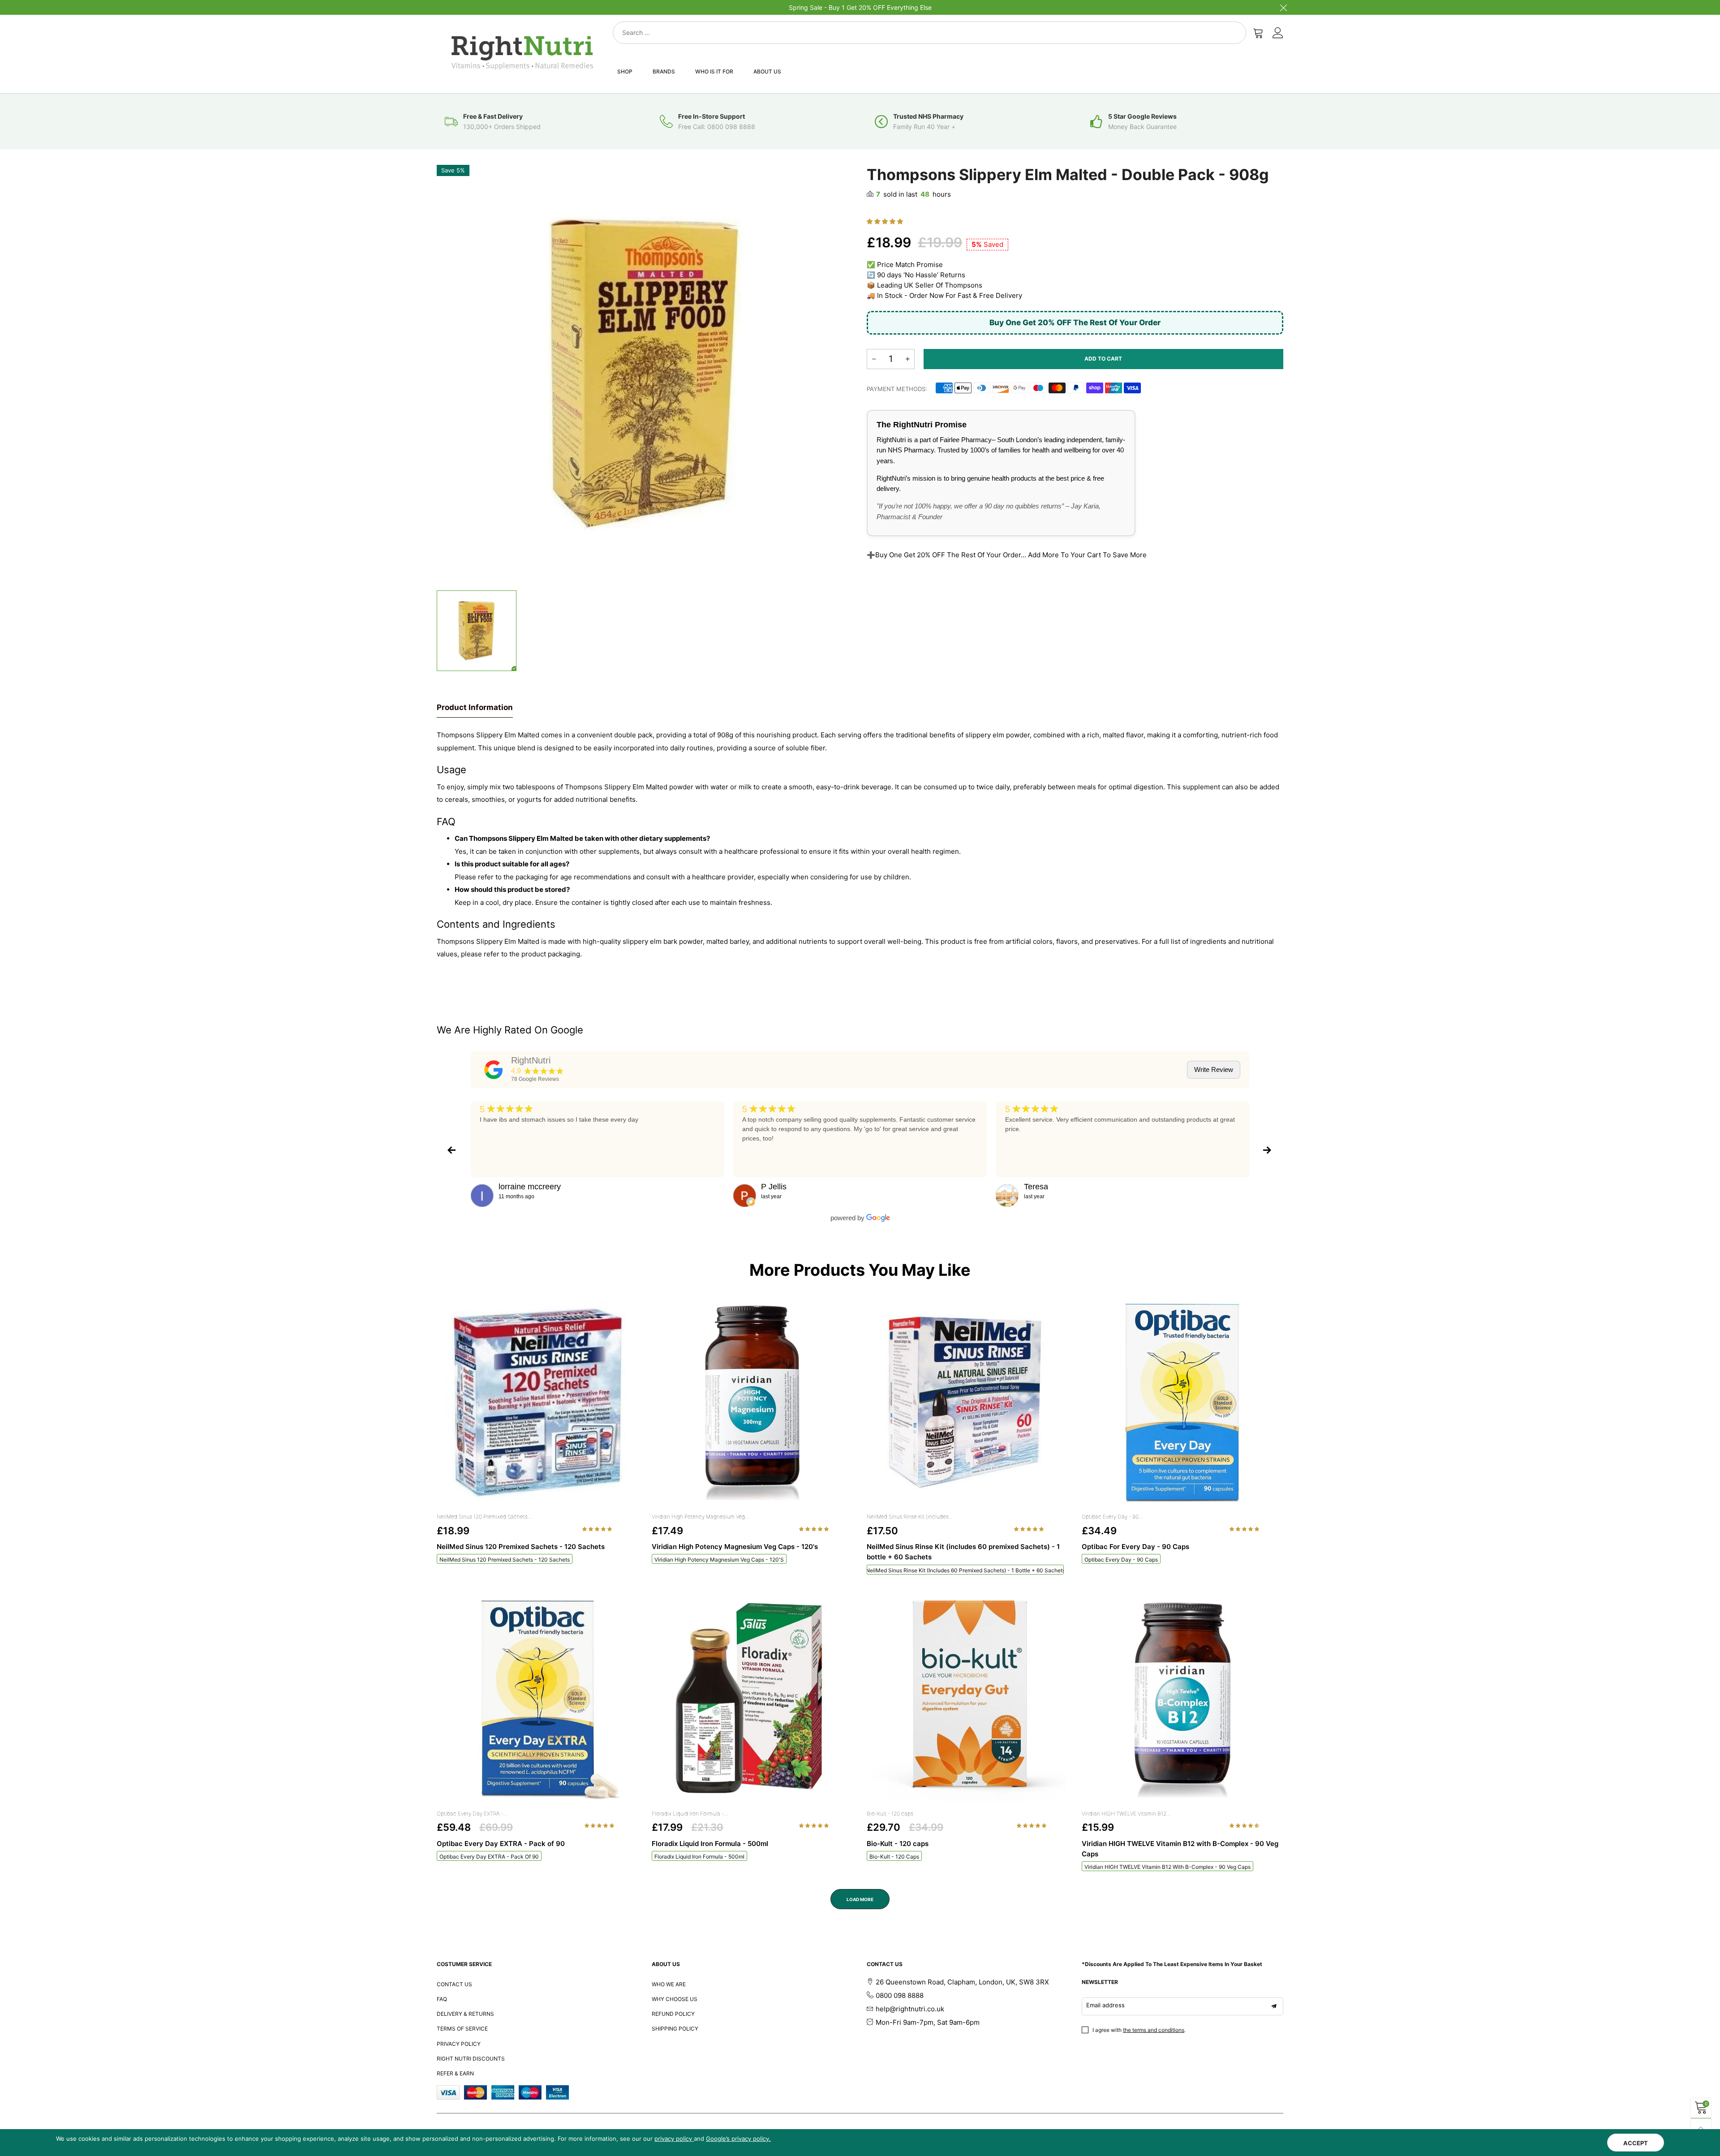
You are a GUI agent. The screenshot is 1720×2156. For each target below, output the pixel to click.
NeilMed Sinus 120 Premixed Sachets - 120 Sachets (505, 1560)
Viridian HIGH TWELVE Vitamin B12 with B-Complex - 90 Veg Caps (1167, 1867)
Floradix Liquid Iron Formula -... (690, 1814)
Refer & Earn (455, 2073)
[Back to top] (1701, 2128)
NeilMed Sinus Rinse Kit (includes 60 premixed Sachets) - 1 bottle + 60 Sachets (965, 1570)
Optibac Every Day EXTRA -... (472, 1814)
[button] (886, 221)
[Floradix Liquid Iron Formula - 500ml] (752, 1700)
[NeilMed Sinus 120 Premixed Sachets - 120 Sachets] (537, 1403)
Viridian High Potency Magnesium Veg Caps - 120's (719, 1560)
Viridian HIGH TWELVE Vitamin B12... (1126, 1814)
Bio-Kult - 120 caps (890, 1814)
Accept (1636, 2143)
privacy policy (674, 2139)
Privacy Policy (459, 2044)
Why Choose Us (675, 1999)
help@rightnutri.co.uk (910, 2009)
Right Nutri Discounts (471, 2059)
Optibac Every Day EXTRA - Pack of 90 (489, 1857)
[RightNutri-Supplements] (522, 53)
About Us (767, 71)
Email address (1105, 2005)
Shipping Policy (675, 2029)
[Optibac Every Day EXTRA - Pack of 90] (537, 1700)
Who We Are (669, 1984)
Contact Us (454, 1984)
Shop (625, 71)
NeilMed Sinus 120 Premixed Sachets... (484, 1517)
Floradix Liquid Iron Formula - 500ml (699, 1857)
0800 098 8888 (900, 1995)
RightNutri (531, 1060)
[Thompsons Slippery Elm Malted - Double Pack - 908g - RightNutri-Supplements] (645, 373)
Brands (664, 71)
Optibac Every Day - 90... (1112, 1517)
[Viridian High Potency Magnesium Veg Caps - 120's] (752, 1403)
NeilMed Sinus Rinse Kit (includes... (910, 1517)
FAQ (442, 1999)
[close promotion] (1283, 7)
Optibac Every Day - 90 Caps (1121, 1560)
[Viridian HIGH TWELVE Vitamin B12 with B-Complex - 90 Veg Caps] (1182, 1700)
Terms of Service (462, 2029)
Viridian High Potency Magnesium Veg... (700, 1517)
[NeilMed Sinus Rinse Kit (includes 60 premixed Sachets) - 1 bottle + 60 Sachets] (967, 1403)
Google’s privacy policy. (738, 2139)
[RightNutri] (494, 1070)
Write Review (1214, 1069)
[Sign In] (1278, 33)
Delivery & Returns (465, 2014)
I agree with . (1139, 2030)
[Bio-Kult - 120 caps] (967, 1700)
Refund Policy (673, 2014)
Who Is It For (714, 71)
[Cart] (1258, 33)
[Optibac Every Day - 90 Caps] (1182, 1403)
